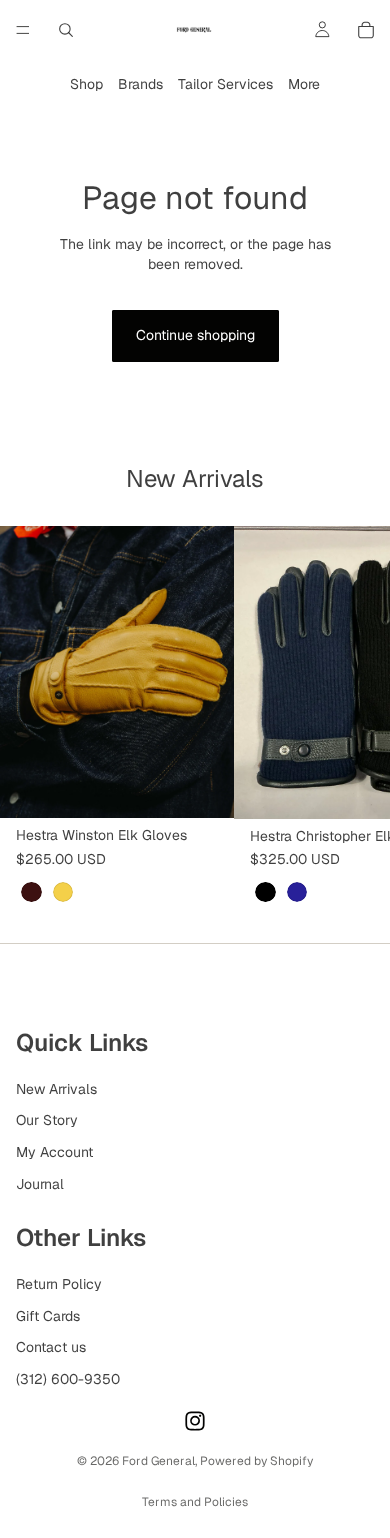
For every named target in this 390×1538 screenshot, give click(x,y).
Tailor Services (225, 84)
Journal (40, 1183)
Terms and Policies (195, 1502)
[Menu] (23, 30)
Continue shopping (195, 335)
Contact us (51, 1347)
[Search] (66, 30)
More (304, 84)
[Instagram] (195, 1421)
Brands (140, 84)
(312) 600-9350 (68, 1379)
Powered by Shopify (256, 1461)
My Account (54, 1152)
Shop (86, 84)
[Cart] (366, 30)
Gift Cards (48, 1315)
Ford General (158, 1461)
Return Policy (59, 1284)
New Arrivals (56, 1089)
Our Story (47, 1120)
